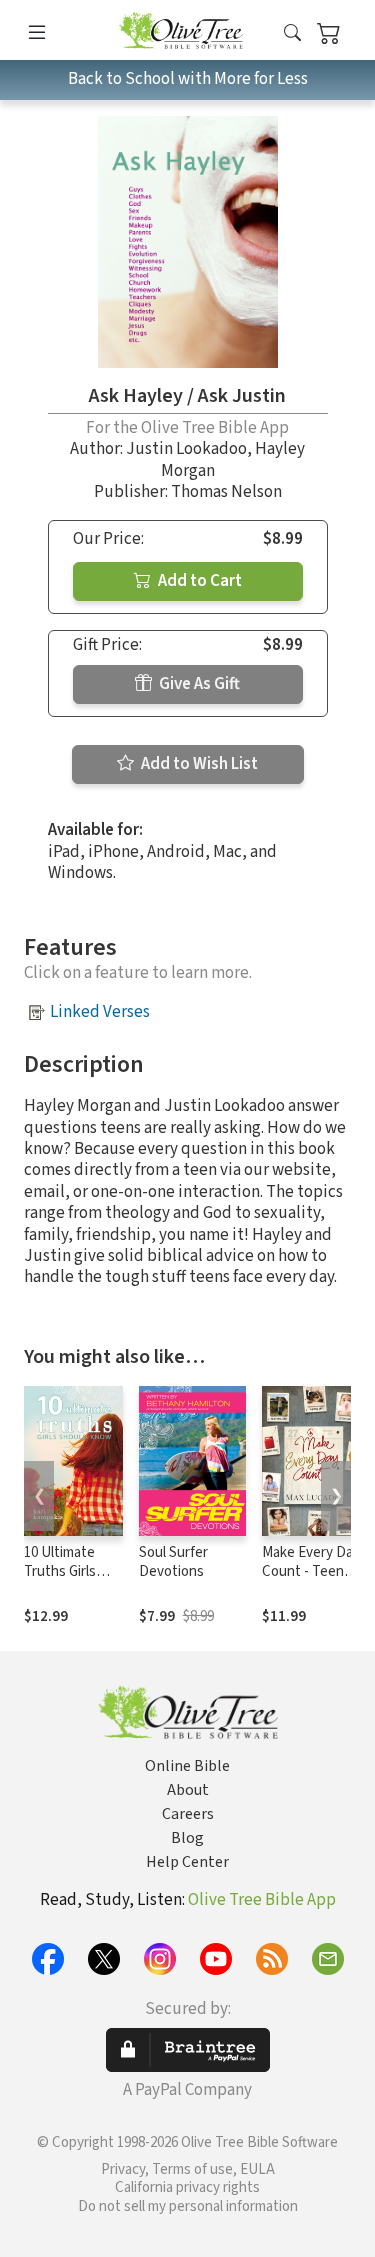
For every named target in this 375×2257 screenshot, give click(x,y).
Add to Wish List (198, 764)
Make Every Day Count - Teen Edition (311, 1571)
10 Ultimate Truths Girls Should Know (65, 1571)
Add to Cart (198, 581)
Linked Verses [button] (100, 1012)
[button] (292, 33)
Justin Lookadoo (186, 449)
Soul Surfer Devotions (173, 1562)
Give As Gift (198, 684)
